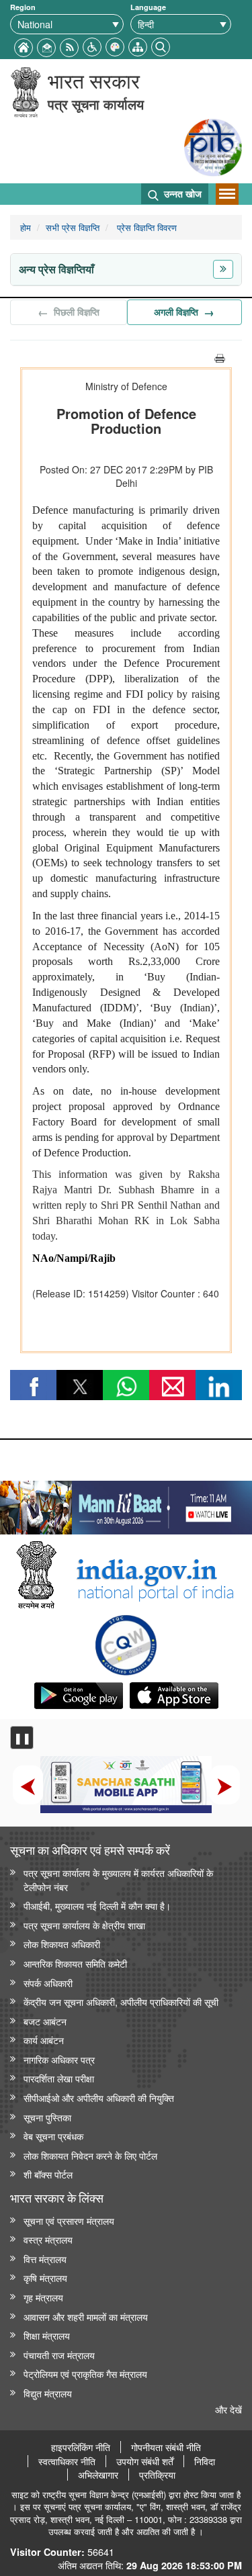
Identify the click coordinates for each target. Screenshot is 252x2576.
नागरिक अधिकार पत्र (59, 2059)
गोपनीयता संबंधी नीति (166, 2447)
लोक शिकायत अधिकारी (62, 1944)
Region (23, 7)
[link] (126, 1504)
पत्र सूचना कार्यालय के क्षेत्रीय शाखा (84, 1925)
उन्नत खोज (181, 193)
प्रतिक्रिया (157, 2475)
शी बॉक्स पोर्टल (48, 2174)
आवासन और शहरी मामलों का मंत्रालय (86, 2316)
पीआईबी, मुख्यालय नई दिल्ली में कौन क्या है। (97, 1905)
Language (148, 7)
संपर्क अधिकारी (48, 1983)
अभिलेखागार (98, 2475)
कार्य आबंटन (44, 2040)
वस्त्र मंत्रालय (48, 2239)
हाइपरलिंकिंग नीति (81, 2447)
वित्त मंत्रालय (45, 2259)
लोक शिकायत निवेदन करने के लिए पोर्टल (90, 2155)
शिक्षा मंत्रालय (47, 2335)
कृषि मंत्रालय (45, 2278)
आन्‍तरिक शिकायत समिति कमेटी (75, 1963)
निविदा (205, 2461)
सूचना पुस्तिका (47, 2117)
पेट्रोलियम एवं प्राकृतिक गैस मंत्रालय (85, 2374)
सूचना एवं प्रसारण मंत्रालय (69, 2220)
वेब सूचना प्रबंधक (53, 2136)
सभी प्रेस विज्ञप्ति (73, 227)
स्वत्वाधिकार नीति (67, 2461)
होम (26, 227)
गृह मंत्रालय (43, 2297)
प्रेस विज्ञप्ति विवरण (145, 227)
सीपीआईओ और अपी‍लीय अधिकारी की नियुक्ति (99, 2098)
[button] (92, 45)
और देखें (228, 2409)
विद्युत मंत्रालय (48, 2393)
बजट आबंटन (45, 2021)
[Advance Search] (161, 45)
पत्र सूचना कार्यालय (96, 104)
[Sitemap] (138, 45)
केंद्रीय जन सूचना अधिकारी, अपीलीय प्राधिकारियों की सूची (121, 2002)
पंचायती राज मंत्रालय (59, 2355)
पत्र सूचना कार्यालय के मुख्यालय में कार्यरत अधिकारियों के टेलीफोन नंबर (118, 1880)
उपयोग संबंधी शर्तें (145, 2461)
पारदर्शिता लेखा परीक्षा (59, 2078)
